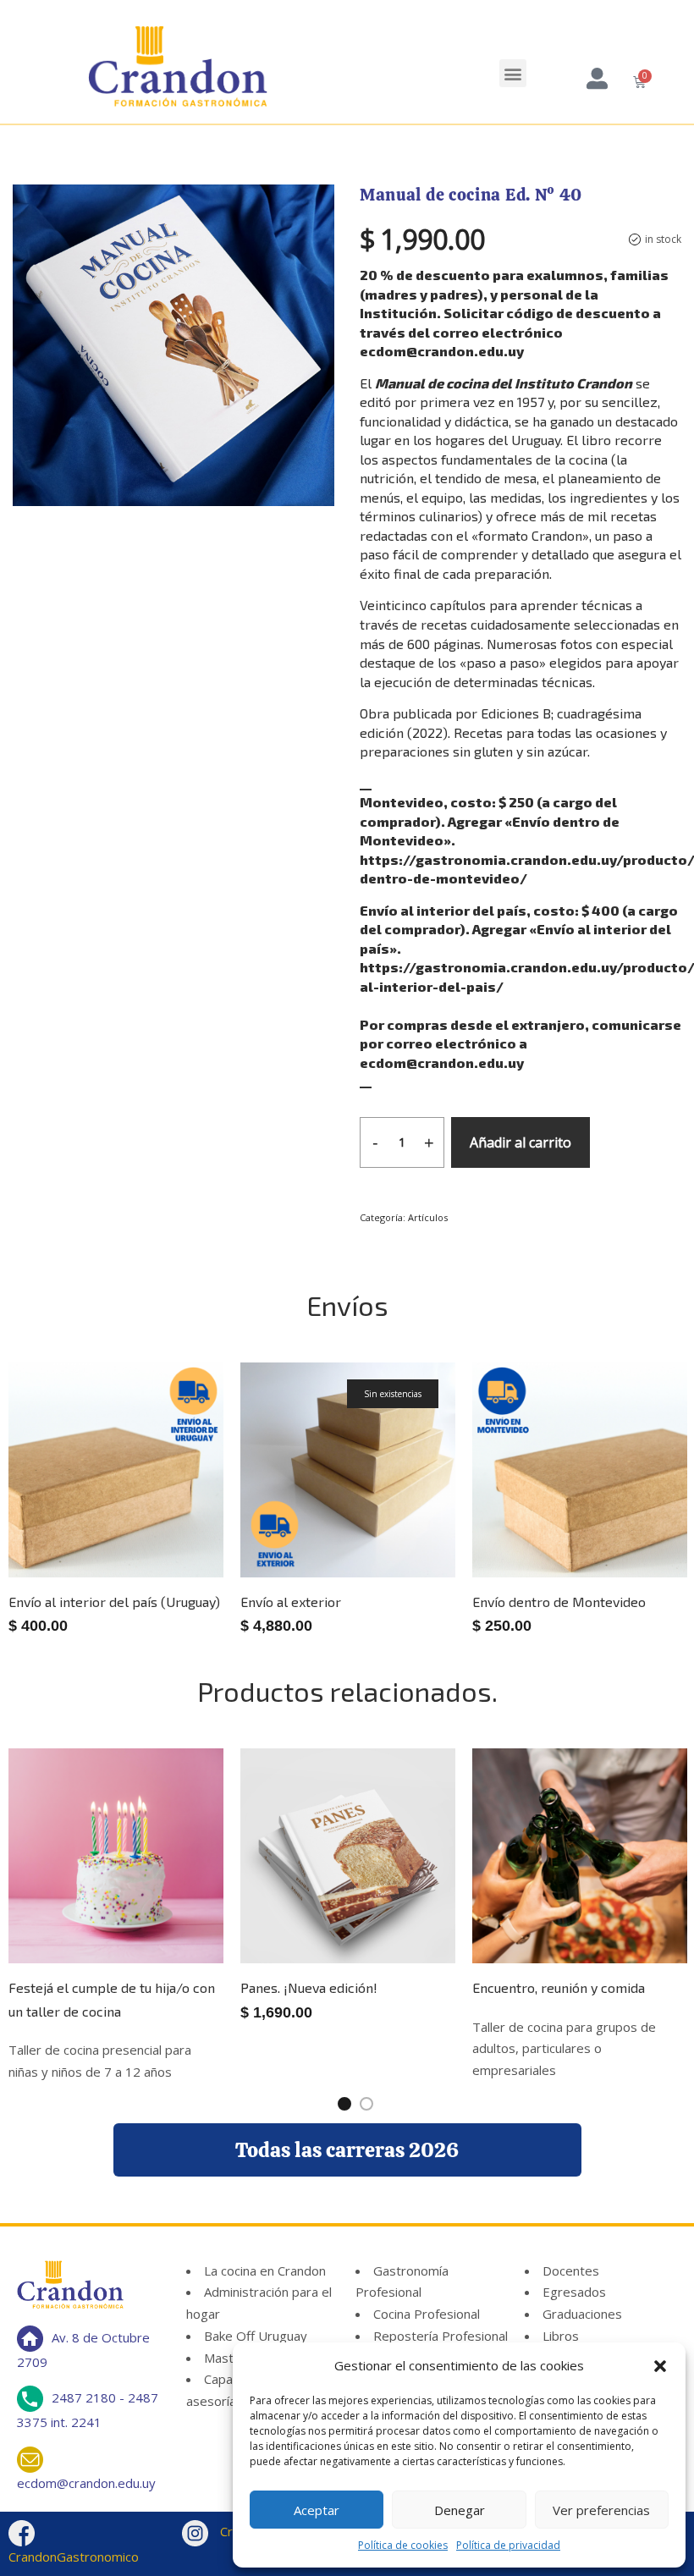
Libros (561, 2336)
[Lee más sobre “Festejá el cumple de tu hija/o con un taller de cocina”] (150, 1915)
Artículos (428, 1217)
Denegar (460, 2510)
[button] (660, 2366)
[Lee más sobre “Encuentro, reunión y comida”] (614, 1915)
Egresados (574, 2292)
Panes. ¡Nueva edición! (309, 1987)
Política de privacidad (508, 2545)
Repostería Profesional (441, 2336)
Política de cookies (403, 2545)
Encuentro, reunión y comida (559, 1987)
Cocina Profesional (427, 2314)
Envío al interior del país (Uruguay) (114, 1602)
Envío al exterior (291, 1602)
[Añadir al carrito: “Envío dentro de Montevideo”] (614, 1529)
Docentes (571, 2271)
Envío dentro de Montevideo (559, 1602)
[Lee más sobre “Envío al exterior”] (382, 1529)
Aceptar (317, 2510)
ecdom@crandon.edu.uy (86, 2483)
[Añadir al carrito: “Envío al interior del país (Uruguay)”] (150, 1529)
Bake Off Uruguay (256, 2336)
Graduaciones (582, 2314)
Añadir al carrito (520, 1142)
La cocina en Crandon (265, 2271)
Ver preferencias (601, 2510)
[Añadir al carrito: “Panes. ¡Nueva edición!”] (382, 1915)
